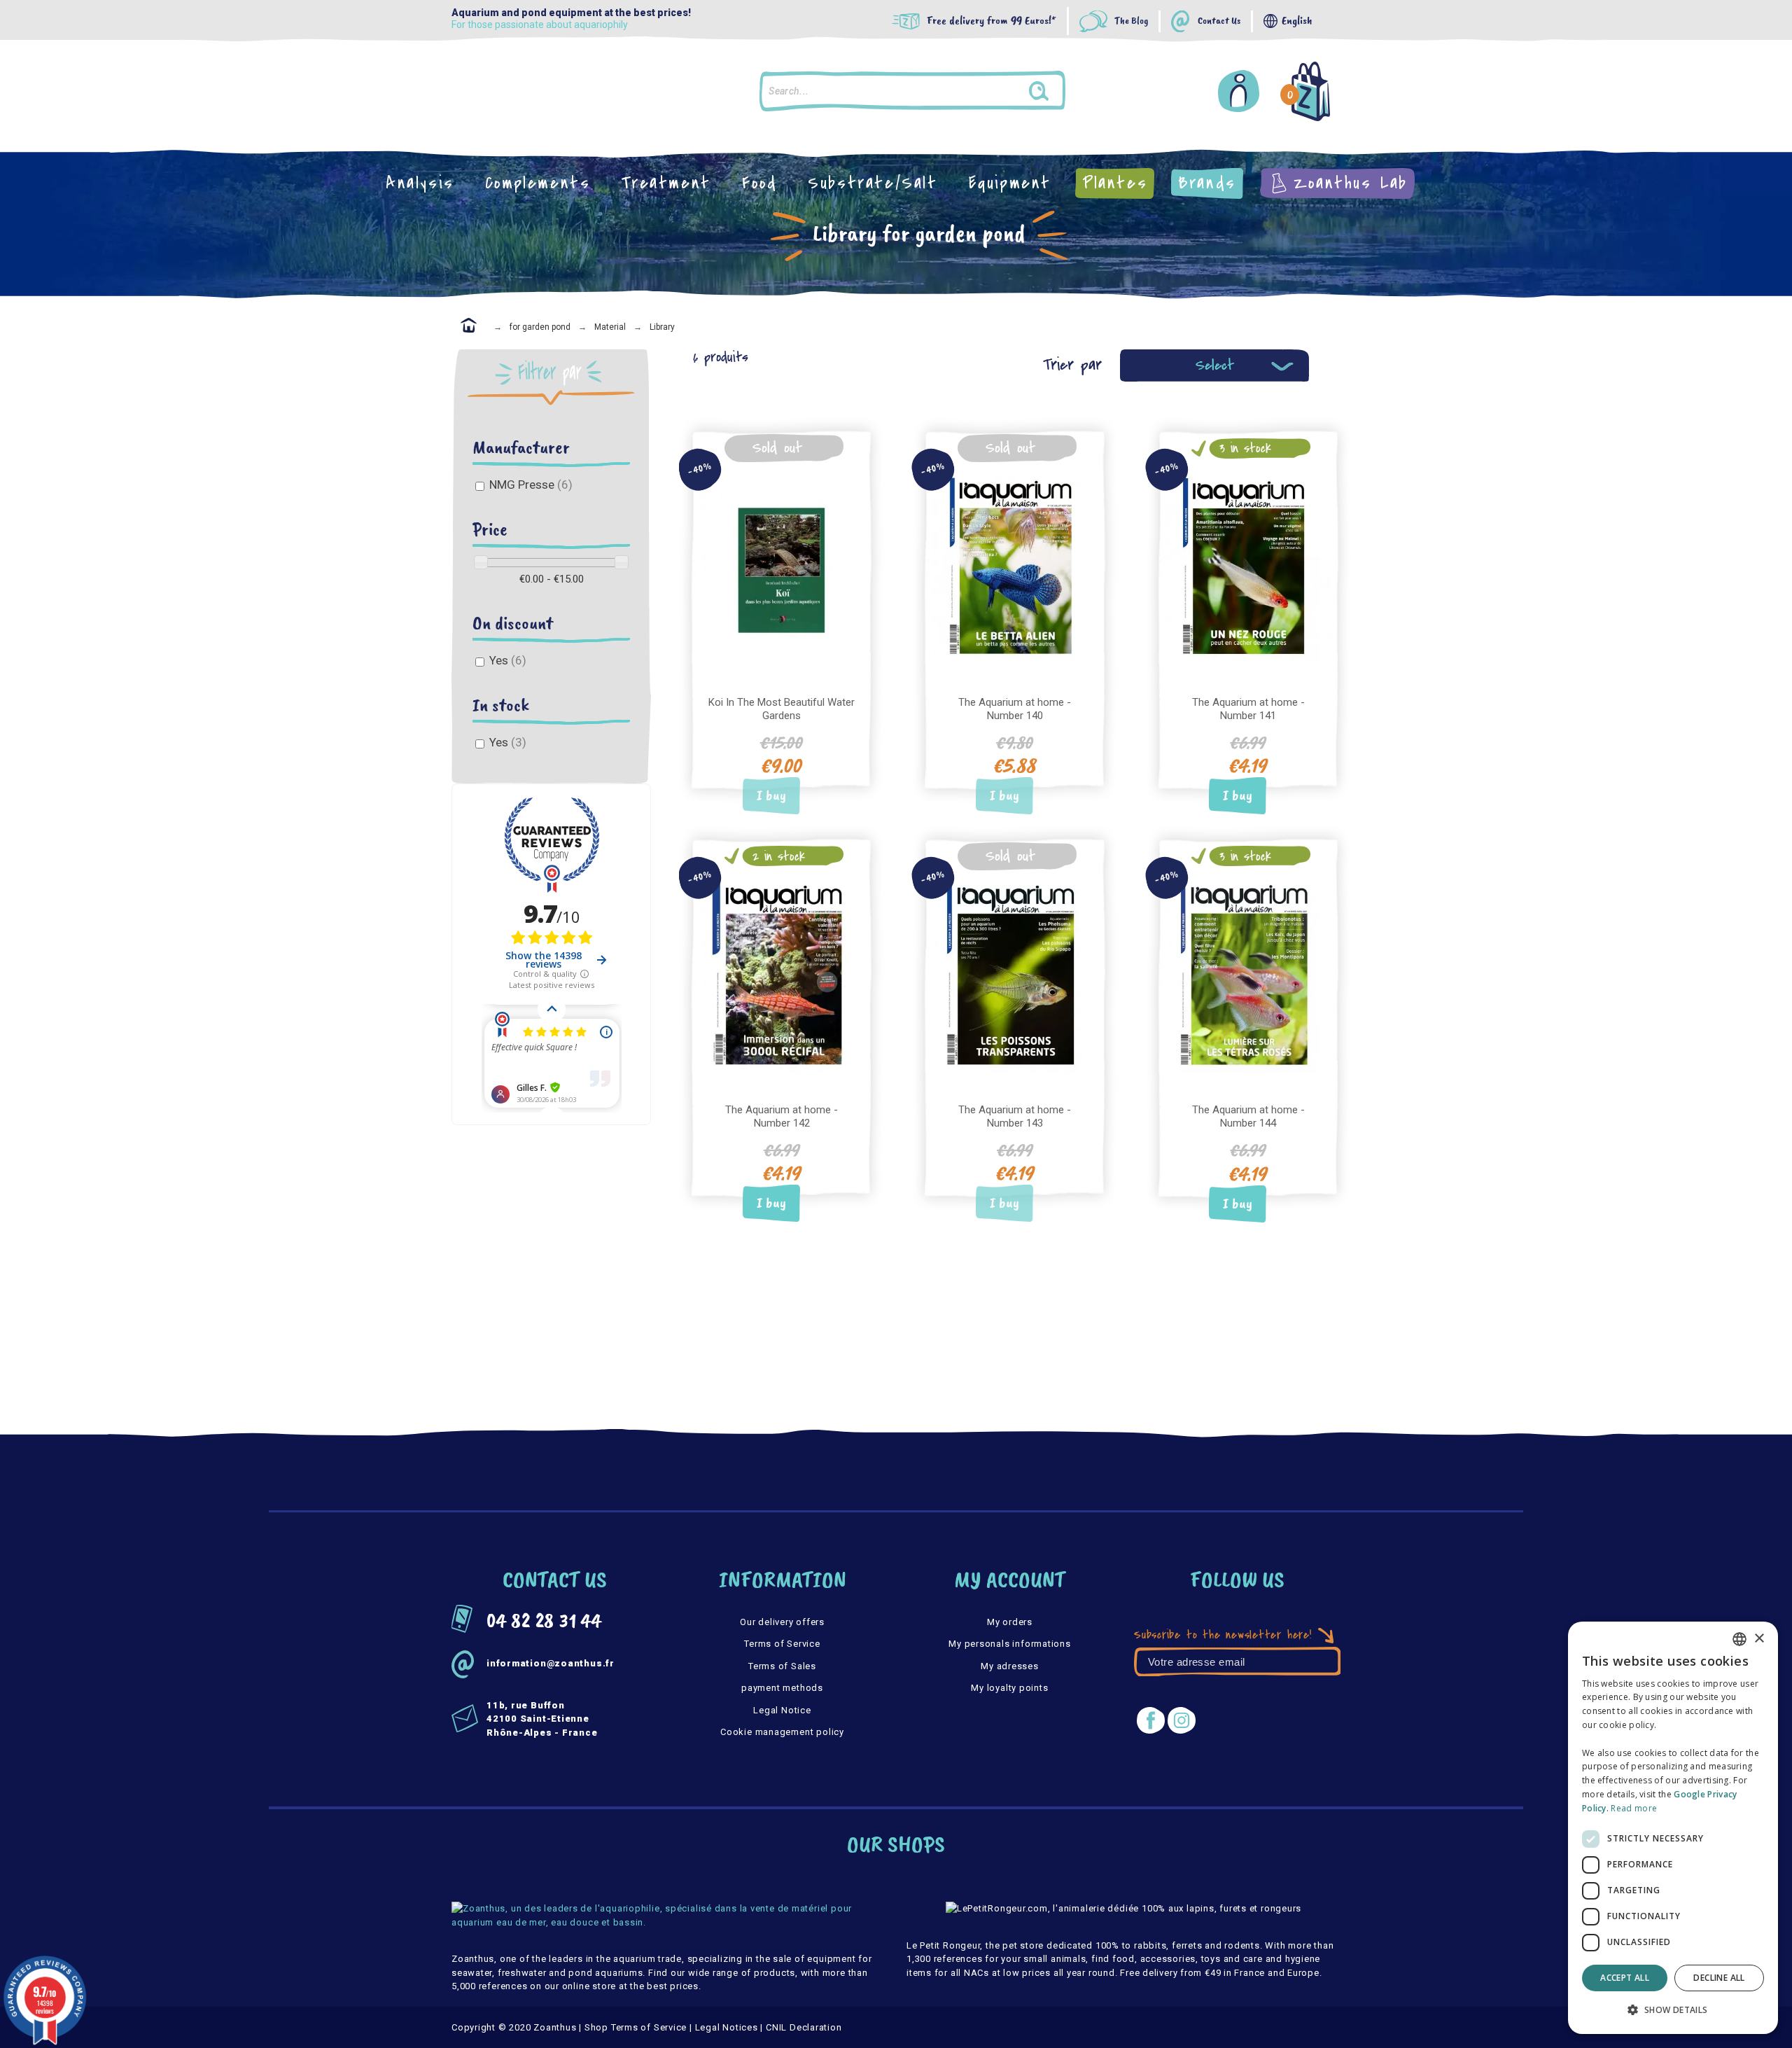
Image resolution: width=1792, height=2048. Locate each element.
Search (1052, 91)
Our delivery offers (782, 1622)
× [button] (1759, 1639)
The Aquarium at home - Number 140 (1015, 709)
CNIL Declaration (804, 2027)
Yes (508, 660)
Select (1215, 365)
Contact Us (1219, 21)
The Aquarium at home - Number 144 (1248, 1116)
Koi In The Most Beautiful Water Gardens (782, 709)
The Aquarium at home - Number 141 (1248, 709)
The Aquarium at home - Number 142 (782, 1116)
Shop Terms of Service (636, 2027)
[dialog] (1673, 1828)
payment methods (782, 1688)
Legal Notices (727, 2027)
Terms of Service (782, 1644)
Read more (1634, 1808)
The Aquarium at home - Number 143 (1015, 1116)
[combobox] (1739, 1639)
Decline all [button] (1719, 1978)
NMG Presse (531, 485)
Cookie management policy (782, 1732)
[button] (1673, 2010)
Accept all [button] (1625, 1978)
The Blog (1131, 21)
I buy (771, 796)
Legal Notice (782, 1710)
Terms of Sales (782, 1666)
